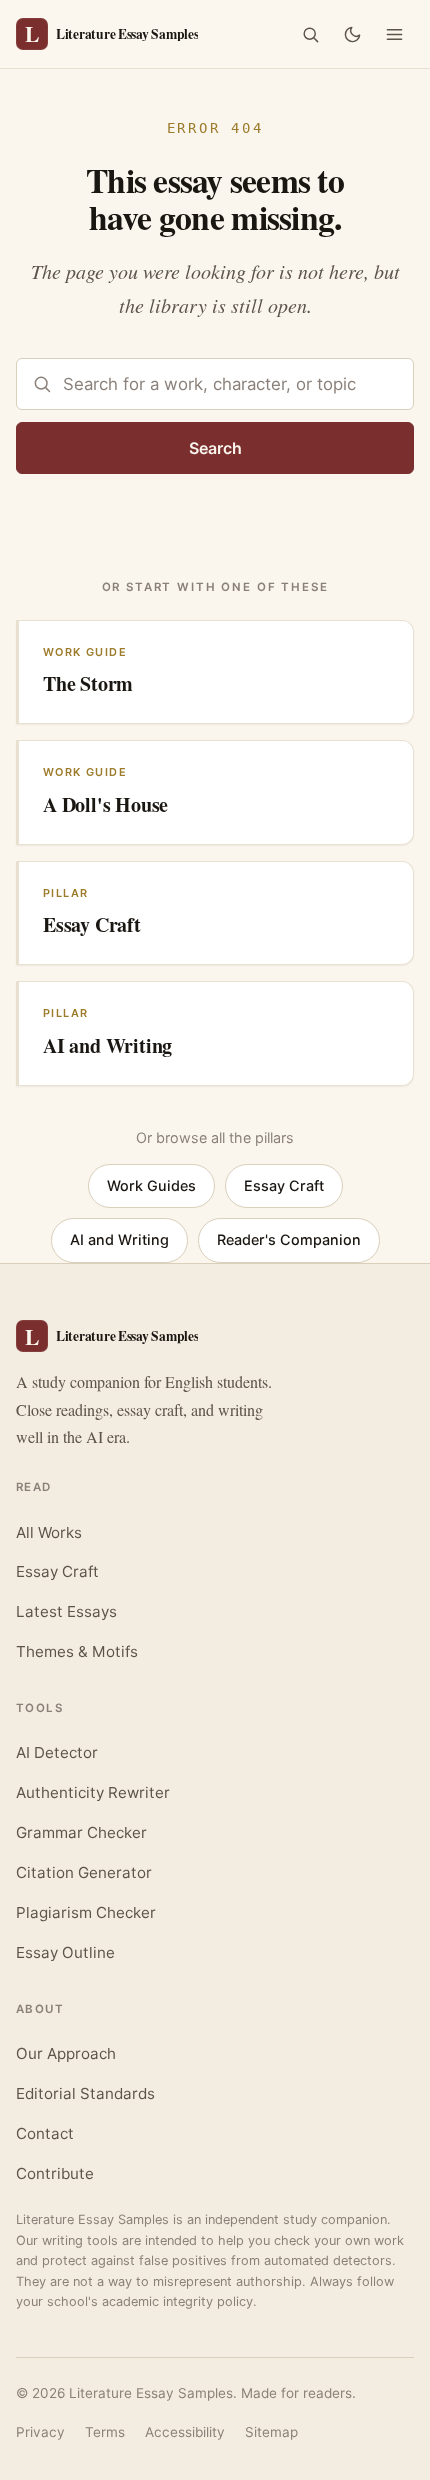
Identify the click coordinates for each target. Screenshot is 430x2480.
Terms (105, 2432)
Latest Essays (66, 1611)
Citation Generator (84, 1872)
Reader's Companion (289, 1239)
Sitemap (271, 2432)
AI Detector (57, 1752)
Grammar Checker (81, 1832)
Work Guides (151, 1185)
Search (215, 448)
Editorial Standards (85, 2093)
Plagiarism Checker (86, 1912)
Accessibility (185, 2432)
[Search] (310, 34)
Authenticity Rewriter (93, 1792)
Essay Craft (284, 1185)
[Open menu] (394, 34)
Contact (45, 2133)
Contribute (55, 2173)
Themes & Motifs (77, 1651)
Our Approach (66, 2053)
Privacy (40, 2432)
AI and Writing (119, 1239)
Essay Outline (65, 1952)
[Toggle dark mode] (352, 34)
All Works (49, 1532)
